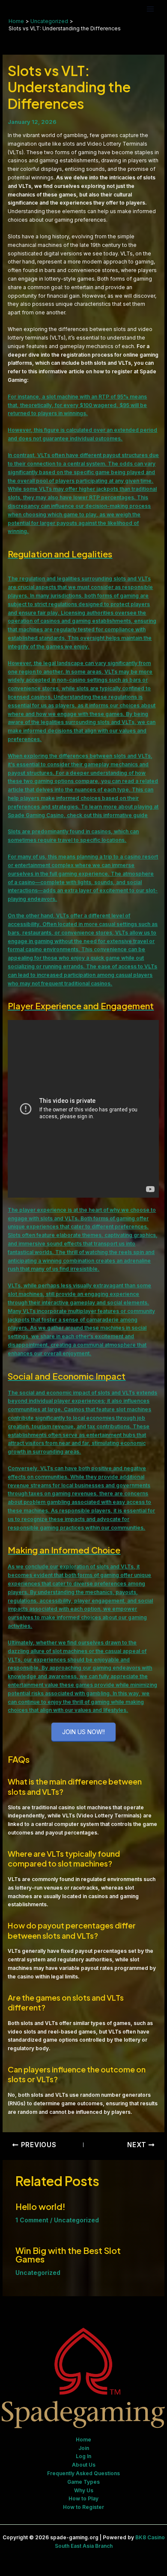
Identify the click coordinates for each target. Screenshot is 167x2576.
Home (83, 2440)
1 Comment (32, 2220)
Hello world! (40, 2206)
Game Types (83, 2482)
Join (84, 2448)
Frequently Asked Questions (83, 2473)
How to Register (83, 2507)
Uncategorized (76, 2220)
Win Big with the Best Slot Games (68, 2255)
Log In (83, 2456)
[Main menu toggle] (150, 9)
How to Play (83, 2498)
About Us (84, 2465)
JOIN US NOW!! (83, 1732)
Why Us (84, 2490)
